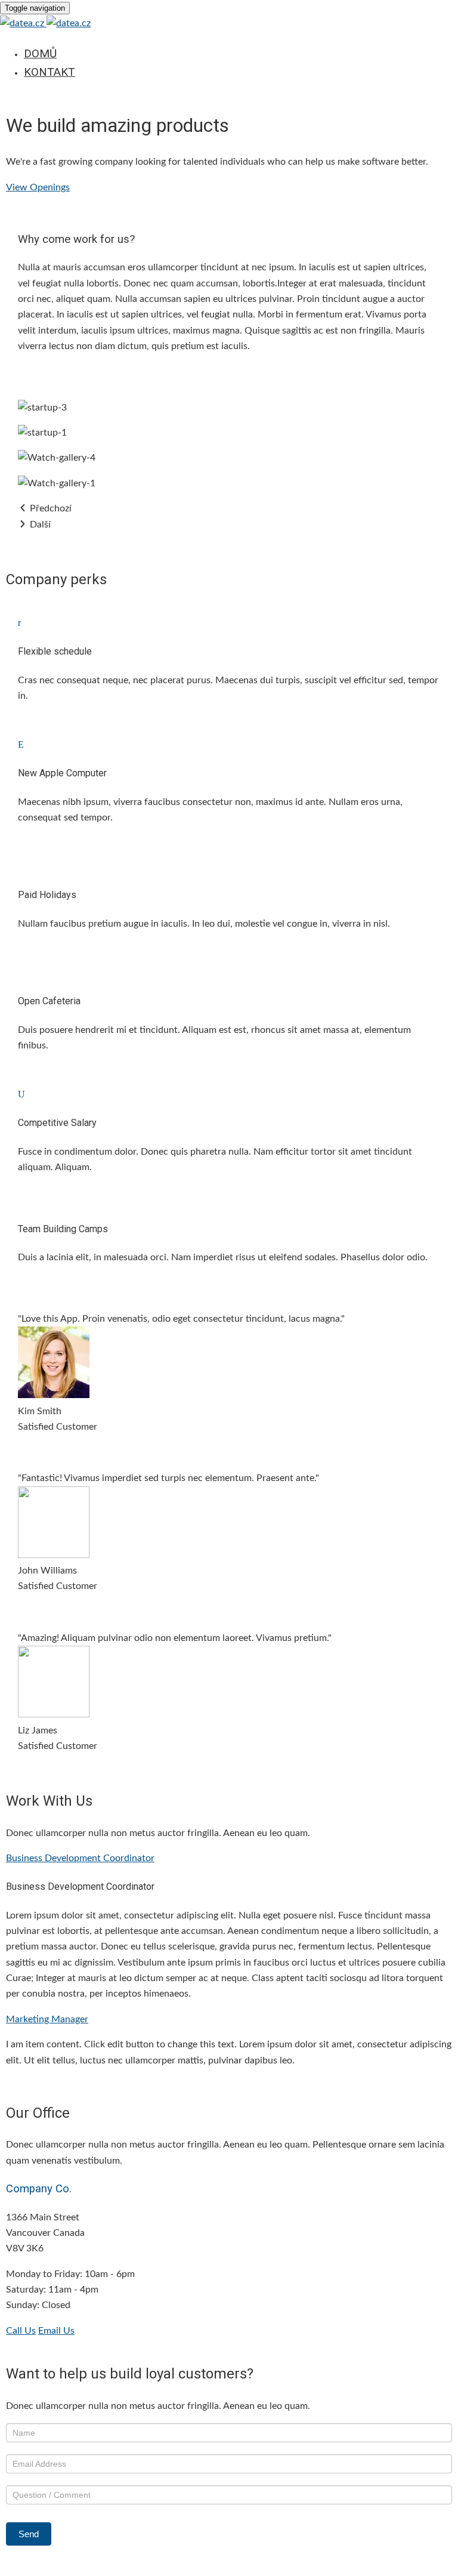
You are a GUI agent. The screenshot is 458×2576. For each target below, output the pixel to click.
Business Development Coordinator (80, 1858)
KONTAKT (49, 72)
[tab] (229, 1858)
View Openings (38, 187)
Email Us (56, 2331)
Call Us (21, 2331)
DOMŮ (40, 53)
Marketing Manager (47, 2019)
